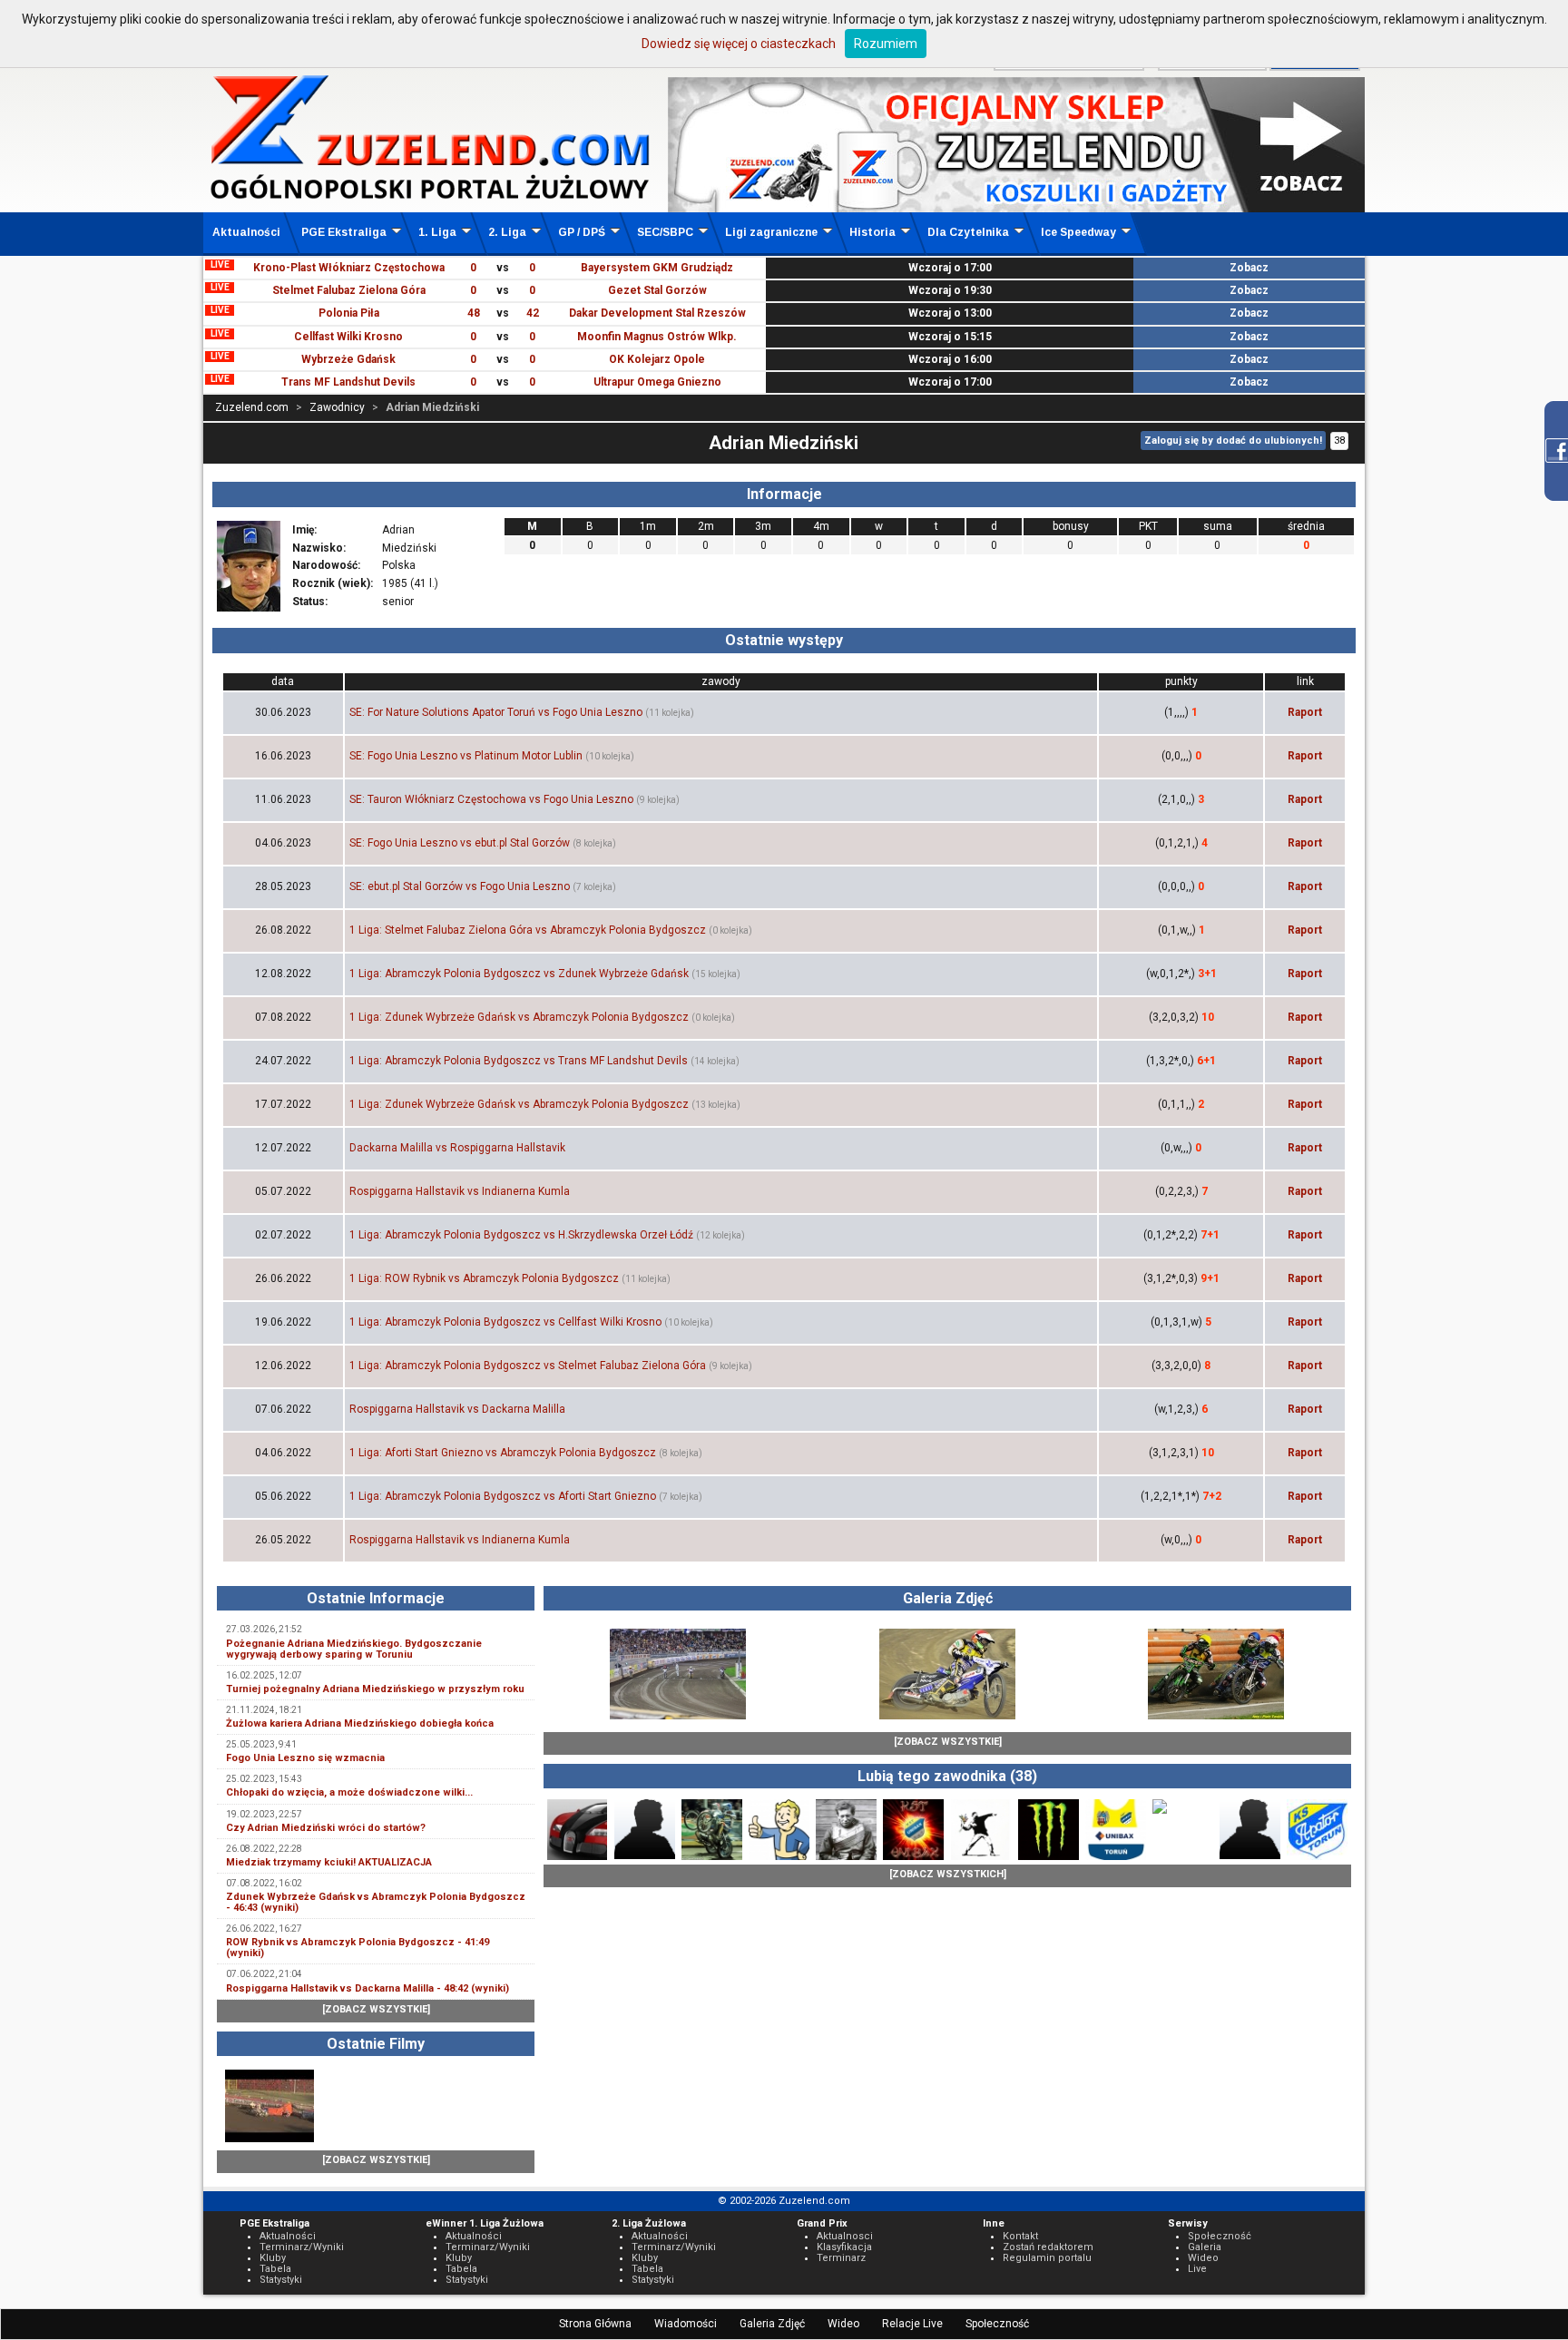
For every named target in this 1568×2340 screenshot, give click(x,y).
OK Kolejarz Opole (657, 359)
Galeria (1205, 2247)
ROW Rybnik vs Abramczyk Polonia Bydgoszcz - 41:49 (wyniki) (358, 1948)
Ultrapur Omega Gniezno (657, 382)
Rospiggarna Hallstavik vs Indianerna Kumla (460, 1191)
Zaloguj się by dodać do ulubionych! (1233, 441)
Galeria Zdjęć (772, 2324)
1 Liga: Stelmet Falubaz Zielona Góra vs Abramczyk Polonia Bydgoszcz (528, 930)
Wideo (843, 2324)
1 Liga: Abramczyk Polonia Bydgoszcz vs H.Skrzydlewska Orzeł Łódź (521, 1235)
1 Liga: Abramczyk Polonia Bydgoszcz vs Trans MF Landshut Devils (519, 1061)
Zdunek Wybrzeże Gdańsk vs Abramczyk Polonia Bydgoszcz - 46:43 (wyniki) (376, 1902)
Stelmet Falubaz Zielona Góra (349, 290)
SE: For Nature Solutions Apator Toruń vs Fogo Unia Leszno (496, 712)
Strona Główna (595, 2324)
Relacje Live (912, 2324)
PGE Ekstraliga (344, 232)
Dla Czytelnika (968, 232)
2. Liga (507, 232)
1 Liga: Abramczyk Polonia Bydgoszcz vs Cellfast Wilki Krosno (505, 1322)
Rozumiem (886, 44)
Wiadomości (686, 2324)
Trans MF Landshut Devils (348, 382)
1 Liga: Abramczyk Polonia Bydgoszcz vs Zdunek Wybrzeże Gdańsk (519, 974)
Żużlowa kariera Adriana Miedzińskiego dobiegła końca (360, 1723)
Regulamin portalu (1047, 2258)
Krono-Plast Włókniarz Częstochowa (349, 268)
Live (1197, 2269)
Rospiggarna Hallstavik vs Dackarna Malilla (457, 1409)
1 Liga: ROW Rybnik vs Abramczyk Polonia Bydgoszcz (484, 1278)
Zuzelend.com (252, 407)
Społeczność (997, 2324)
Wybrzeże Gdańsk (348, 359)
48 (474, 313)
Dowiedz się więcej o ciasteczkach (739, 44)
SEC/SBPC (665, 232)
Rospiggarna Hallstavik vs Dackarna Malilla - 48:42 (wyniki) (367, 1988)
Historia (872, 232)
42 (533, 313)
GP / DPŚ (582, 232)
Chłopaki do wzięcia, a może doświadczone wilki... (349, 1792)
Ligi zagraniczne (771, 232)
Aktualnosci (845, 2236)
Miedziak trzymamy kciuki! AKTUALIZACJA (329, 1862)
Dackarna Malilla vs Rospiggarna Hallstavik (457, 1148)
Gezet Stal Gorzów (657, 290)
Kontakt (1020, 2236)
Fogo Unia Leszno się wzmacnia (305, 1758)
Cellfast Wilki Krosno (348, 337)
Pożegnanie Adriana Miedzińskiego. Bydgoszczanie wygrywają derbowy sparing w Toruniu (354, 1649)
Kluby (273, 2258)
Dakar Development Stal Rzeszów (657, 313)
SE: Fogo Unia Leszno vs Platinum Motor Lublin (466, 756)
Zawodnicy (337, 407)
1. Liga (437, 232)
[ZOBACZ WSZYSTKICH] (948, 1874)
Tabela (275, 2269)
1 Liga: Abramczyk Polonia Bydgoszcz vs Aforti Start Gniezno (503, 1496)
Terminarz (841, 2258)
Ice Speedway (1078, 232)
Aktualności (246, 232)
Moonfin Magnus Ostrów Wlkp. (657, 337)
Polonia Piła (349, 313)
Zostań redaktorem (1048, 2247)
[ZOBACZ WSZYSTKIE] (376, 2009)
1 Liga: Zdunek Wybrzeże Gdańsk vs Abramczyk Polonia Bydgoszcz (519, 1017)
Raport (1305, 712)
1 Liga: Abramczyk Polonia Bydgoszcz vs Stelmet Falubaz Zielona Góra (528, 1366)
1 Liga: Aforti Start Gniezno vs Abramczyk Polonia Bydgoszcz (503, 1453)
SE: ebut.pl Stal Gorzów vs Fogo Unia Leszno (460, 886)
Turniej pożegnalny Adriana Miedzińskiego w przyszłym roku (375, 1689)
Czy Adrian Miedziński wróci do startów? (326, 1828)
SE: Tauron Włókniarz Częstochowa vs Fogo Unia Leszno (491, 799)
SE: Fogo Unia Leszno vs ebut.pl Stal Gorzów (460, 843)
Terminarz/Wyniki (302, 2247)
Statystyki (281, 2280)
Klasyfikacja (844, 2247)
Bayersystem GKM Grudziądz (657, 268)
